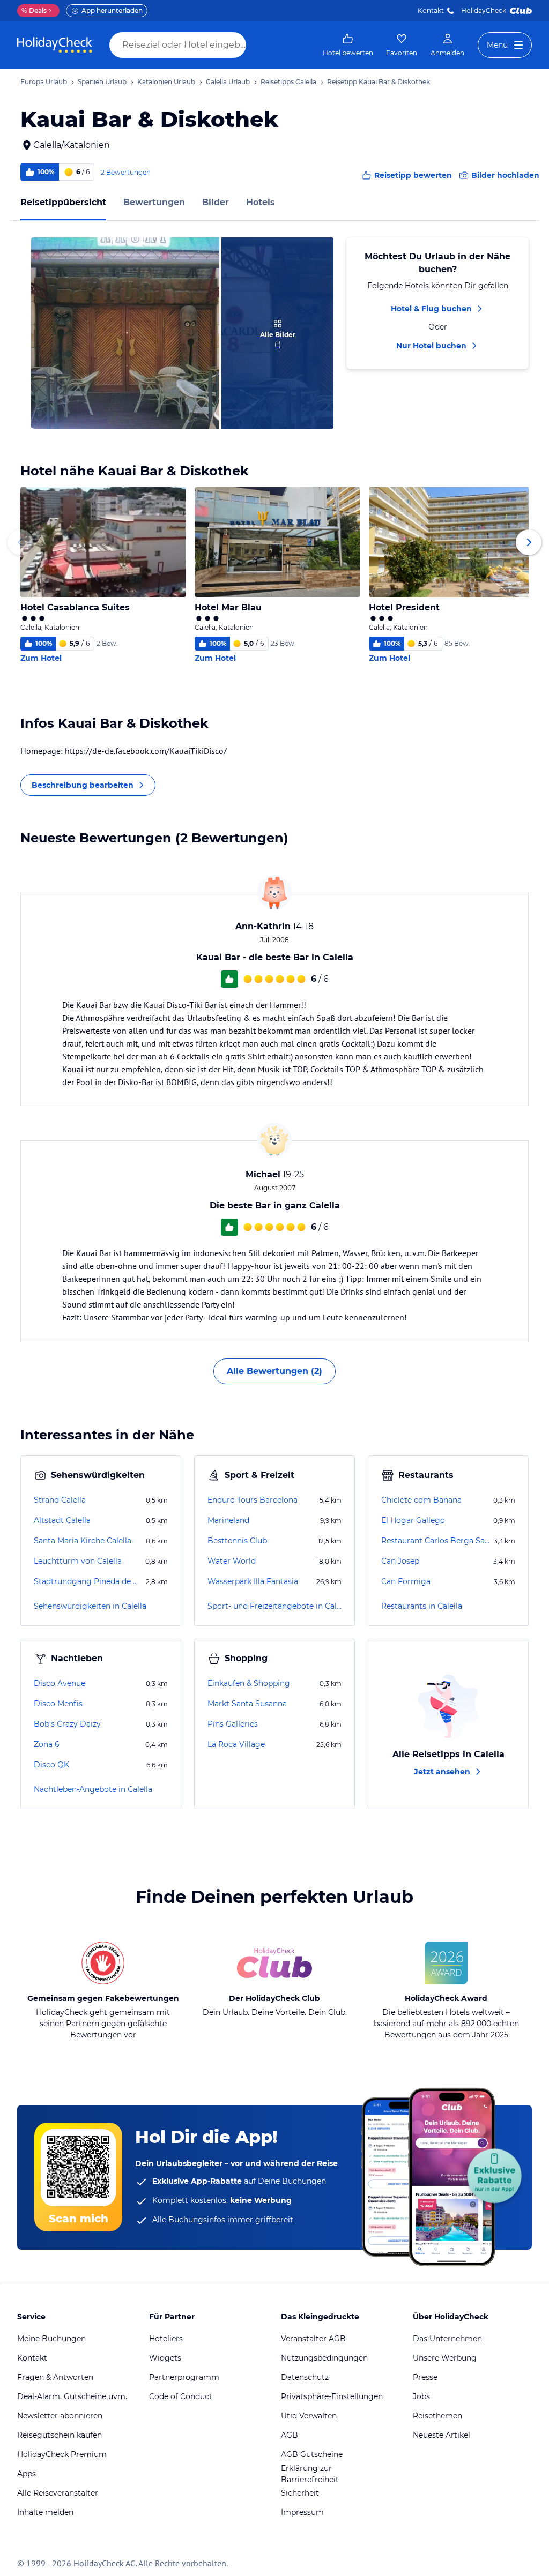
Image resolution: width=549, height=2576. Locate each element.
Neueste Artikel (442, 2435)
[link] (348, 45)
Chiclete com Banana (421, 1500)
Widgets (165, 2358)
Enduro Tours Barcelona (253, 1500)
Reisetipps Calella (288, 82)
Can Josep (400, 1561)
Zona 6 (47, 1744)
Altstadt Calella (62, 1520)
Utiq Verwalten (309, 2416)
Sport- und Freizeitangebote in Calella (274, 1606)
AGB (290, 2435)
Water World (232, 1561)
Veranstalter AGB (313, 2339)
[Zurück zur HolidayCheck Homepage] (55, 45)
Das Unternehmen (447, 2339)
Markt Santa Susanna (247, 1704)
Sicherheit (300, 2493)
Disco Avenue (60, 1683)
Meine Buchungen (51, 2339)
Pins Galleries (233, 1724)
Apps (27, 2474)
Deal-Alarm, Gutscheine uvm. (72, 2396)
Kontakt (431, 10)
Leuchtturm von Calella (78, 1561)
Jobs (421, 2396)
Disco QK (51, 1765)
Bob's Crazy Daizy (67, 1724)
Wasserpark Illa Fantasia (253, 1581)
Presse (425, 2377)
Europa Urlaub (44, 82)
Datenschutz (305, 2377)
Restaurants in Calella (422, 1606)
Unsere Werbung (445, 2358)
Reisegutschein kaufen (60, 2435)
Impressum (302, 2512)
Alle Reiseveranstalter (58, 2493)
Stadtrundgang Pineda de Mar (89, 1581)
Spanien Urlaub (102, 82)
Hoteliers (166, 2339)
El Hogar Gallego (413, 1520)
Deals (34, 10)
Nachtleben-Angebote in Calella (93, 1789)
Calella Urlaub (228, 82)
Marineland (228, 1520)
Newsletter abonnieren (60, 2416)
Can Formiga (406, 1581)
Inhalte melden (45, 2512)
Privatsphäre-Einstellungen (332, 2396)
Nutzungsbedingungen (324, 2358)
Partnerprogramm (184, 2377)
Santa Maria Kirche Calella (83, 1541)
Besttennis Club (237, 1541)
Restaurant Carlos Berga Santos (436, 1541)
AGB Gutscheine (312, 2454)
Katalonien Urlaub (166, 82)
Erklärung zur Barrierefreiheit (310, 2474)
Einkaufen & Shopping (249, 1683)
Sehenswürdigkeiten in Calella (90, 1606)
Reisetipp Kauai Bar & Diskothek (379, 82)
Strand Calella (60, 1500)
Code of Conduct (181, 2396)
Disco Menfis (58, 1704)
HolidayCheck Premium (62, 2454)
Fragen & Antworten (55, 2377)
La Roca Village (236, 1744)
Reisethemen (437, 2416)
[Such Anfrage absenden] (256, 45)
